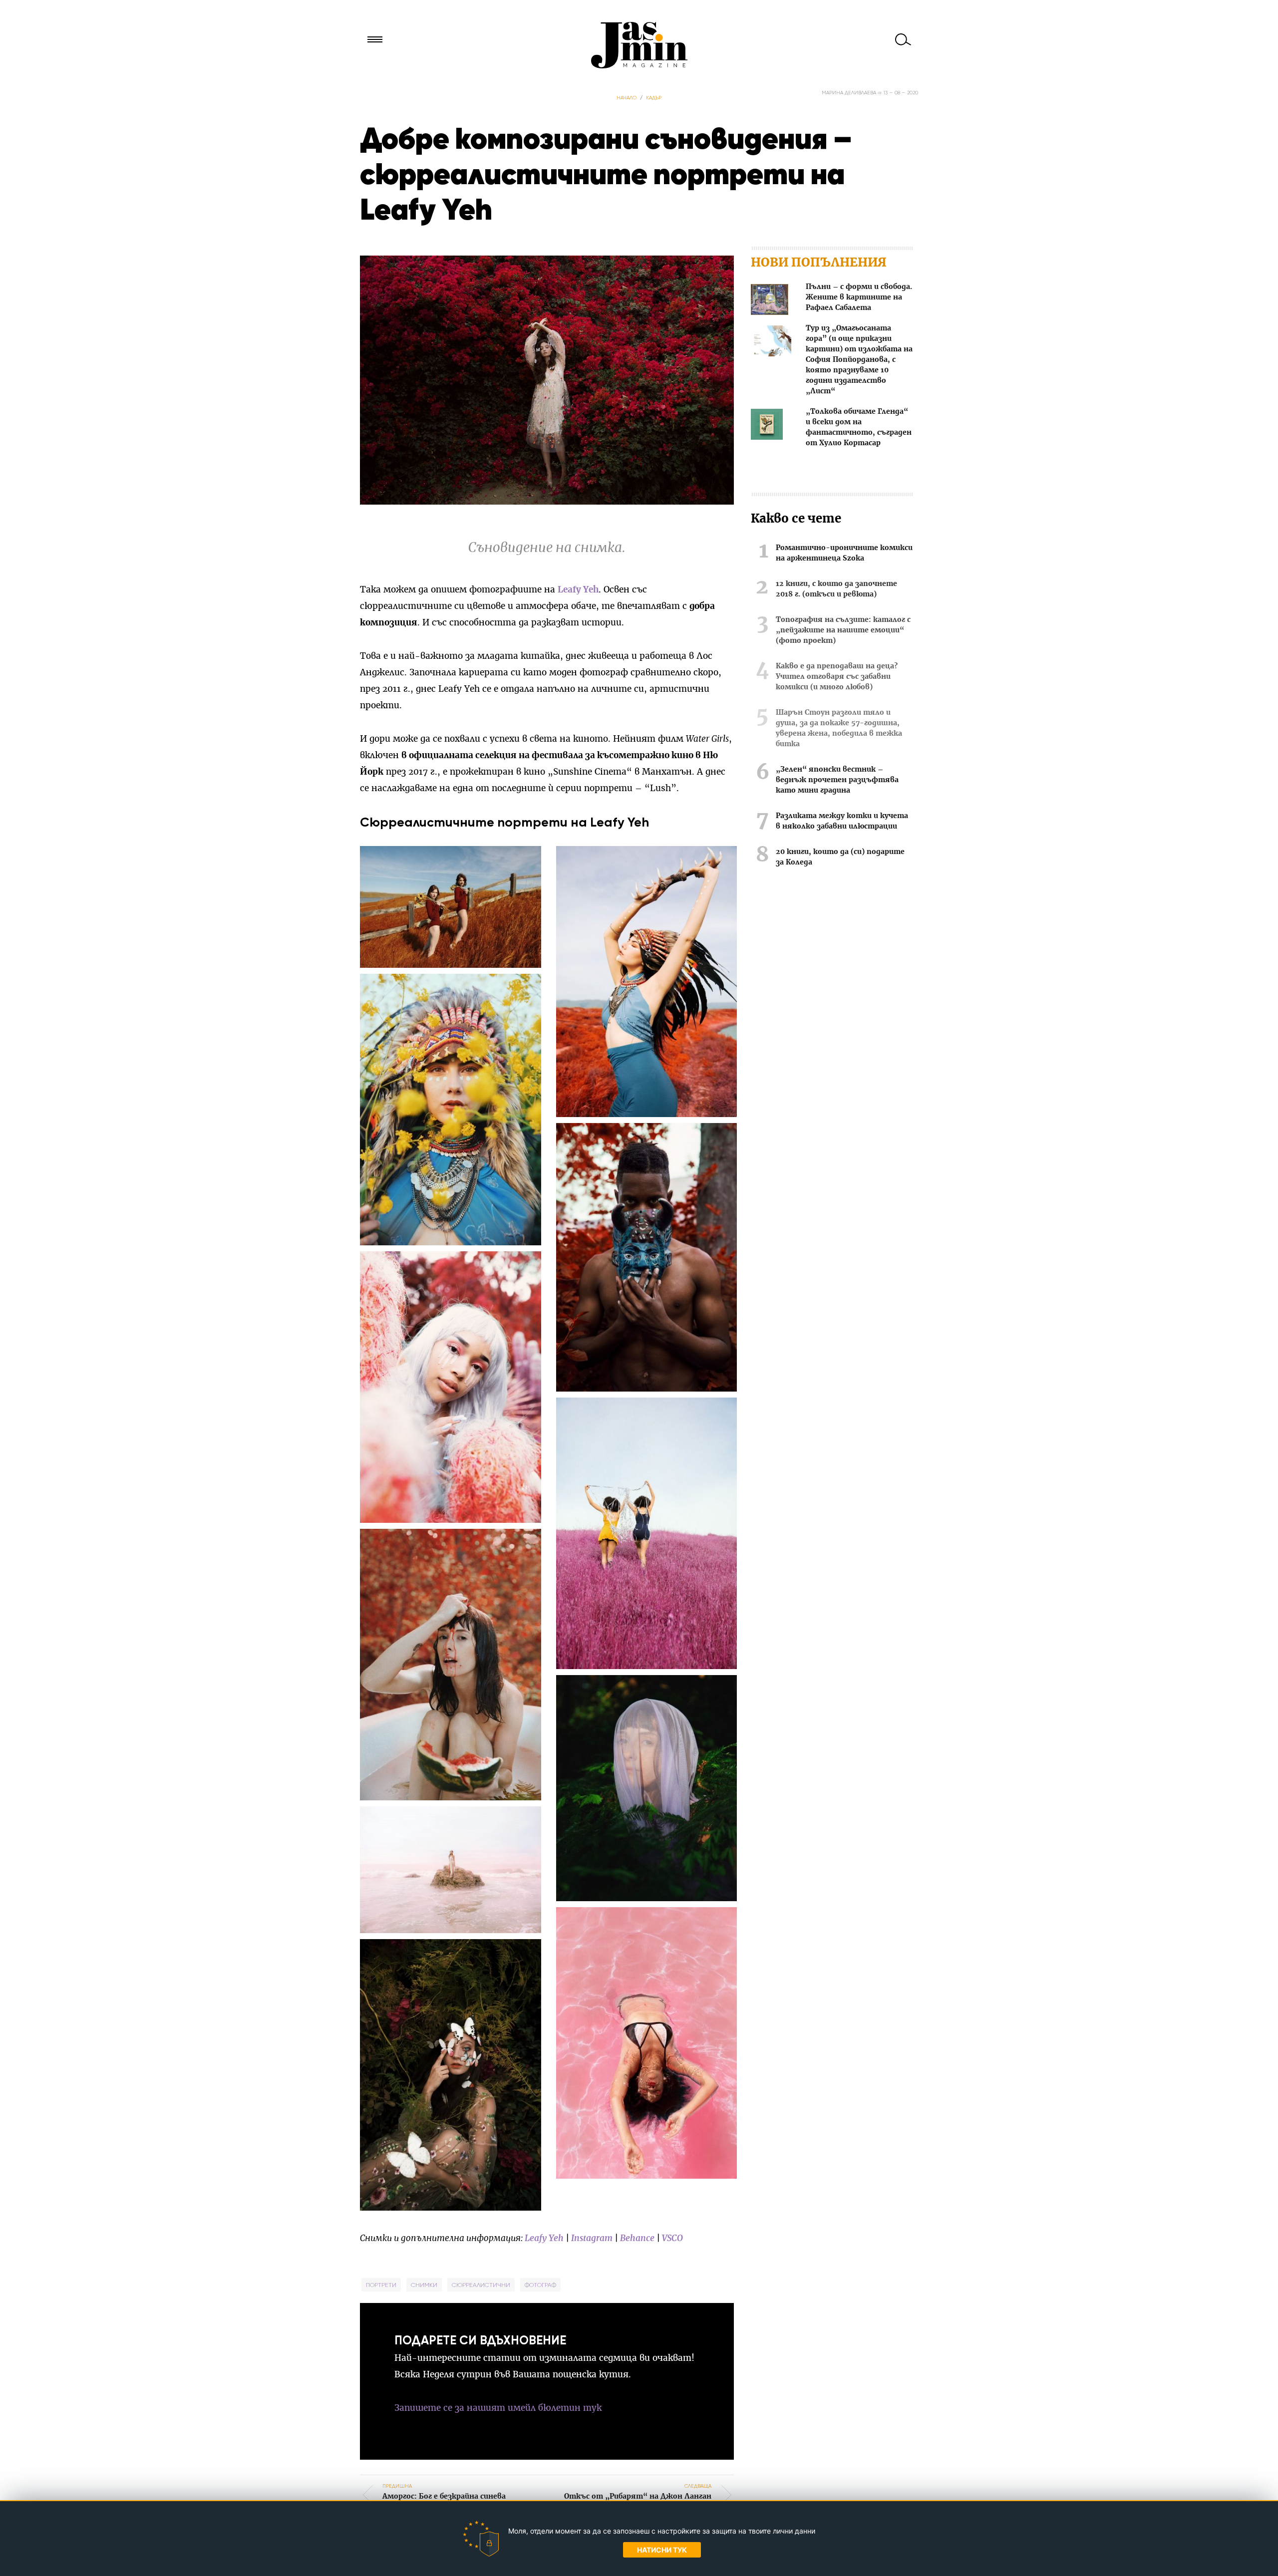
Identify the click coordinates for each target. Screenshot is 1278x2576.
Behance (637, 2238)
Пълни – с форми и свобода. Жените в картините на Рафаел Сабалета (859, 297)
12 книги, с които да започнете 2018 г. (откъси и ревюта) (836, 589)
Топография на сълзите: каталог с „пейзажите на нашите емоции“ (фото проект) (843, 630)
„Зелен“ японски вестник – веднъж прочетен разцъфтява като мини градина (837, 780)
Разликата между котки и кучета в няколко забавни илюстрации (842, 821)
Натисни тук (662, 2550)
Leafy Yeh (578, 590)
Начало (627, 98)
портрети (381, 2285)
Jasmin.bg (639, 45)
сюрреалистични (481, 2285)
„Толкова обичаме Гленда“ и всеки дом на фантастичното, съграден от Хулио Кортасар (859, 428)
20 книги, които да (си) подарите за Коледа (840, 857)
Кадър (654, 98)
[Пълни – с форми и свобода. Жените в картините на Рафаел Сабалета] (770, 301)
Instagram (592, 2238)
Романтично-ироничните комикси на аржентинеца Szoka (844, 553)
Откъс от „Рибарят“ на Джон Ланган (638, 2491)
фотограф (540, 2285)
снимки (424, 2285)
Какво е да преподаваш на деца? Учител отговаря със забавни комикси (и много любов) (837, 677)
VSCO (672, 2238)
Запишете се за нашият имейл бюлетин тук (498, 2408)
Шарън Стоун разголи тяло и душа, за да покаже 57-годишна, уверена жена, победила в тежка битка (839, 728)
